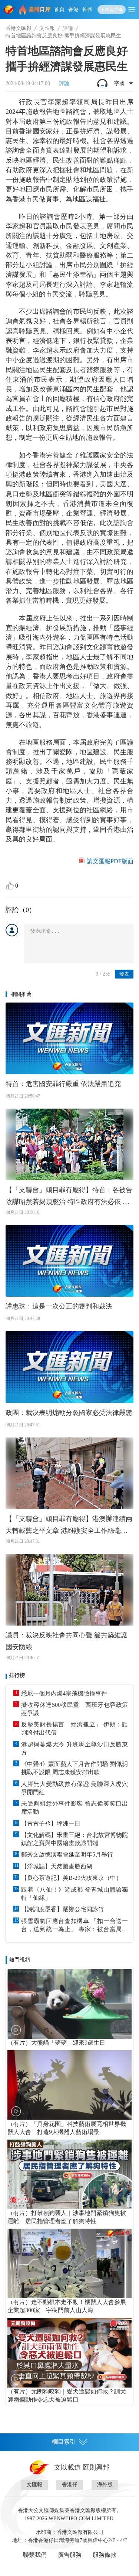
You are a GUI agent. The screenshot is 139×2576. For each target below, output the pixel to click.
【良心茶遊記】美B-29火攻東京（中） (72, 1878)
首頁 (59, 9)
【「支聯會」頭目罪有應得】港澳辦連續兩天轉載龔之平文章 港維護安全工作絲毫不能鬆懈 (69, 1526)
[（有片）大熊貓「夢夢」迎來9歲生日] (69, 2004)
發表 (124, 974)
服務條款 (105, 2555)
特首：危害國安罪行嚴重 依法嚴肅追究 (63, 1084)
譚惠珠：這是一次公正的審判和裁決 (59, 1306)
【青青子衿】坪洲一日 (51, 1823)
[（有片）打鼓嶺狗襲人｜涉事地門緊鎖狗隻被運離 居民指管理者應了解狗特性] (69, 2174)
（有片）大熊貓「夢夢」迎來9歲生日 (56, 2043)
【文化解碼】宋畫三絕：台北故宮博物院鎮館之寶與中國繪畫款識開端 (75, 1839)
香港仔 (70, 2485)
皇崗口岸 (40, 9)
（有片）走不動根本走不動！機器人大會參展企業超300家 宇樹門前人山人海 (67, 2306)
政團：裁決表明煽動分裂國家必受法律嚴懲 (69, 1413)
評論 (68, 28)
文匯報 (47, 28)
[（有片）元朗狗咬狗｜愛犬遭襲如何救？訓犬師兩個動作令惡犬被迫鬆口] (69, 2352)
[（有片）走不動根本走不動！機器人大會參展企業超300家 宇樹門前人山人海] (69, 2263)
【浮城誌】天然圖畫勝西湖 (57, 1866)
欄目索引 (64, 2442)
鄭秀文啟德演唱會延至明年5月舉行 (67, 1854)
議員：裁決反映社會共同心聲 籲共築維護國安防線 (67, 1641)
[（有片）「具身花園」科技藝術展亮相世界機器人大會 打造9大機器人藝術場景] (69, 2085)
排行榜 (17, 1675)
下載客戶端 (112, 10)
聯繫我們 (35, 2555)
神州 (87, 9)
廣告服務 (70, 2555)
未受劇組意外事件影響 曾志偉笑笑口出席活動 (75, 1808)
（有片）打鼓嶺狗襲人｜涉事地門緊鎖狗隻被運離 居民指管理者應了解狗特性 (67, 2217)
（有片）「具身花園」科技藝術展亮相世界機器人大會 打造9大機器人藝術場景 (67, 2128)
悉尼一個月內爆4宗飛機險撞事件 (64, 1693)
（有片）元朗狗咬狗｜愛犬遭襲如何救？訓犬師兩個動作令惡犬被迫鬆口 (67, 2395)
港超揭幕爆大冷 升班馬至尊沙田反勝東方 (75, 1748)
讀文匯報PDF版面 (110, 861)
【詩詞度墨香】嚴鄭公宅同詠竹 (63, 1909)
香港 (73, 9)
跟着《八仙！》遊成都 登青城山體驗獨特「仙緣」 (75, 1894)
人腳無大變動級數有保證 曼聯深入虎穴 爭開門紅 (75, 1788)
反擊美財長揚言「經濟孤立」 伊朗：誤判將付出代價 (75, 1728)
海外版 (105, 2485)
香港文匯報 (19, 28)
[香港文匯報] (10, 10)
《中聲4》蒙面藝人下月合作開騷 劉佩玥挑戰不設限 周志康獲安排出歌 (75, 1768)
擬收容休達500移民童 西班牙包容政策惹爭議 (75, 1709)
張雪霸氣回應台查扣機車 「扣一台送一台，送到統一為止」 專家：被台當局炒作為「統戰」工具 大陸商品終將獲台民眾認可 (75, 1926)
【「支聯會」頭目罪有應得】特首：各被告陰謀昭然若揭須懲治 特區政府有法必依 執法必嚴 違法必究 (69, 1197)
